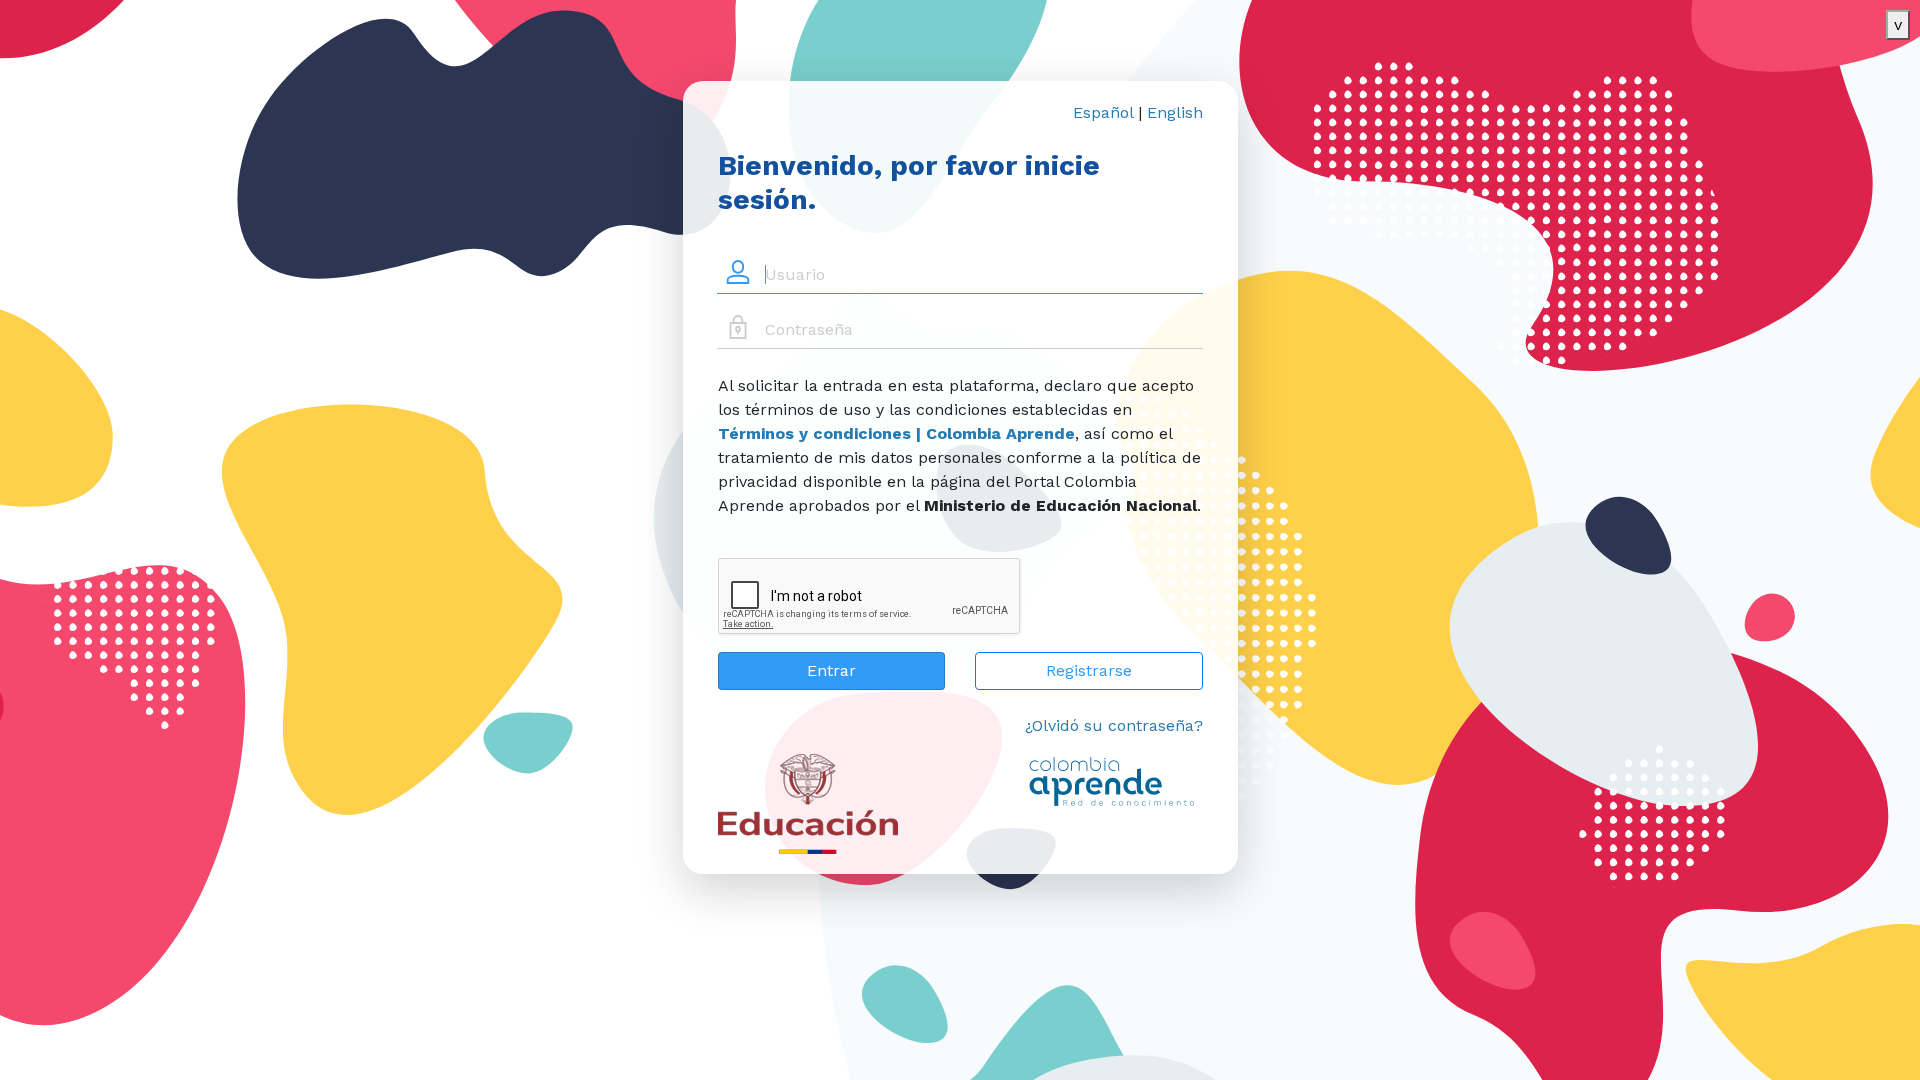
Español (1103, 112)
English (1175, 112)
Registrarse (1089, 670)
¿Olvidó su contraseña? (1114, 725)
